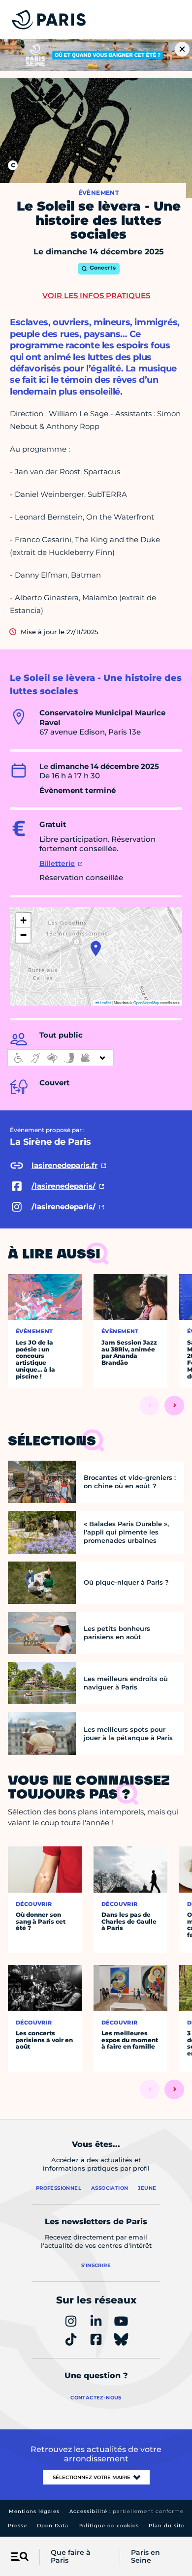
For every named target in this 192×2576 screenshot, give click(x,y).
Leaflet (105, 1002)
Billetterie (57, 863)
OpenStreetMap (146, 1002)
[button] (96, 949)
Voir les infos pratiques (96, 295)
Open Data (53, 2526)
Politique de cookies (109, 2526)
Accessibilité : (127, 2511)
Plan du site (167, 2526)
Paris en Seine (145, 2557)
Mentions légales (34, 2511)
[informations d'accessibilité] (61, 1058)
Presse (17, 2526)
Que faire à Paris (71, 2557)
